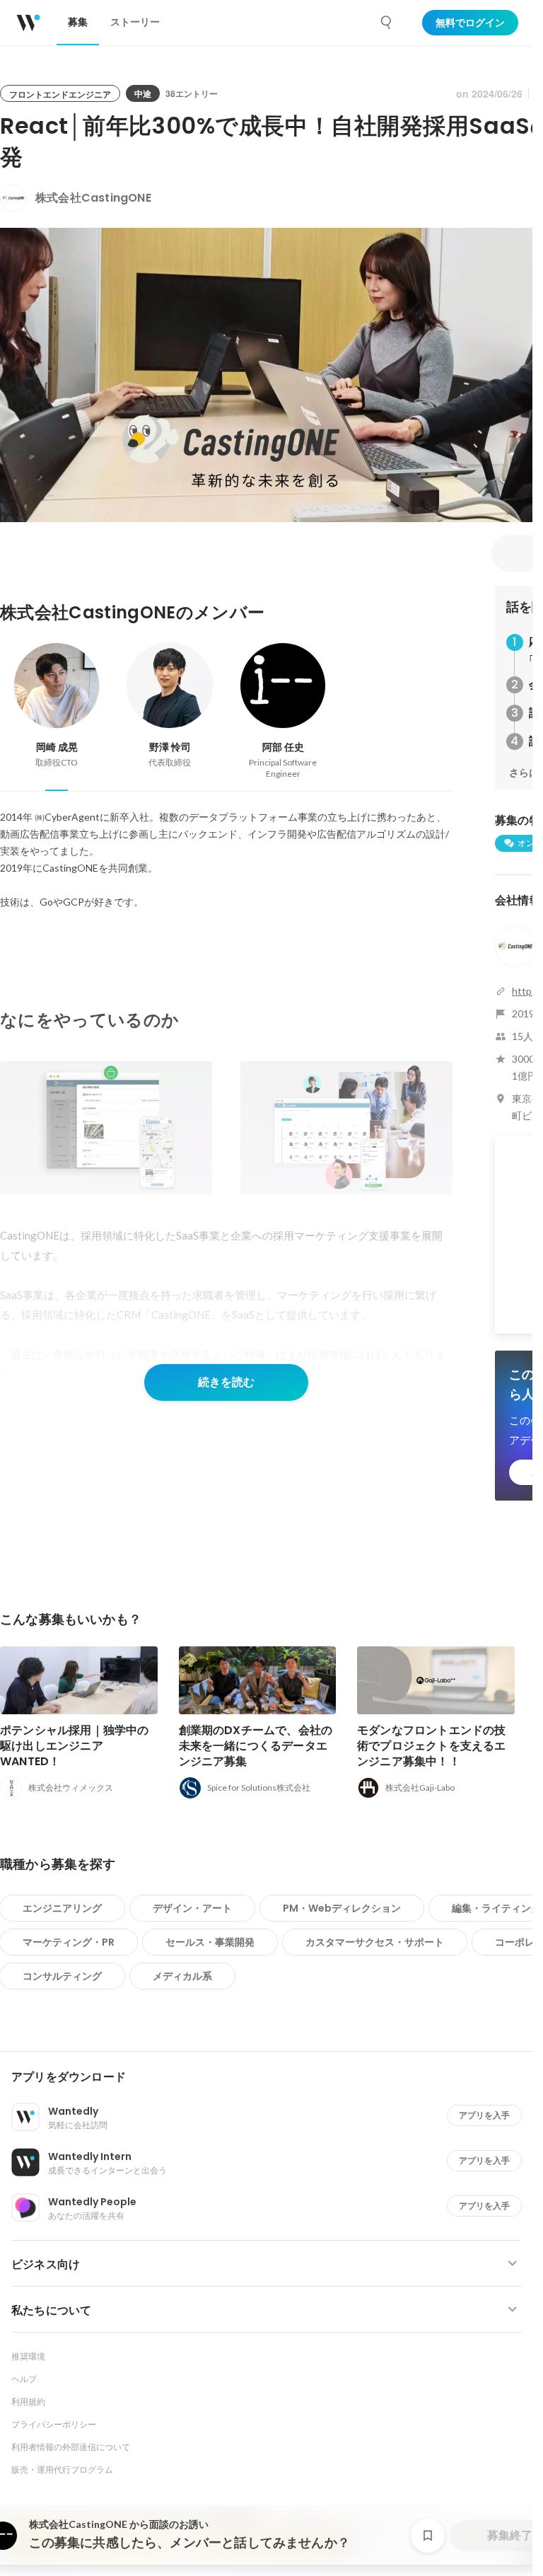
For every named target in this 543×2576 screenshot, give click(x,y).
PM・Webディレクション (342, 1908)
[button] (272, 2077)
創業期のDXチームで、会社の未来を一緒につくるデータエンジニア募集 (256, 1746)
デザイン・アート (192, 1908)
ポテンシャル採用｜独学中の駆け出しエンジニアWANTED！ (75, 1746)
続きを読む (226, 1382)
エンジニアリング (62, 1908)
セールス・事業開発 (210, 1942)
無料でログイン (470, 23)
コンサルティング (62, 1976)
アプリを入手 (484, 2115)
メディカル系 (182, 1976)
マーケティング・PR (69, 1942)
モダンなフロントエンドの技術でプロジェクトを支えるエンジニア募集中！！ (432, 1746)
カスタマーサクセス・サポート (375, 1942)
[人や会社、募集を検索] (387, 23)
